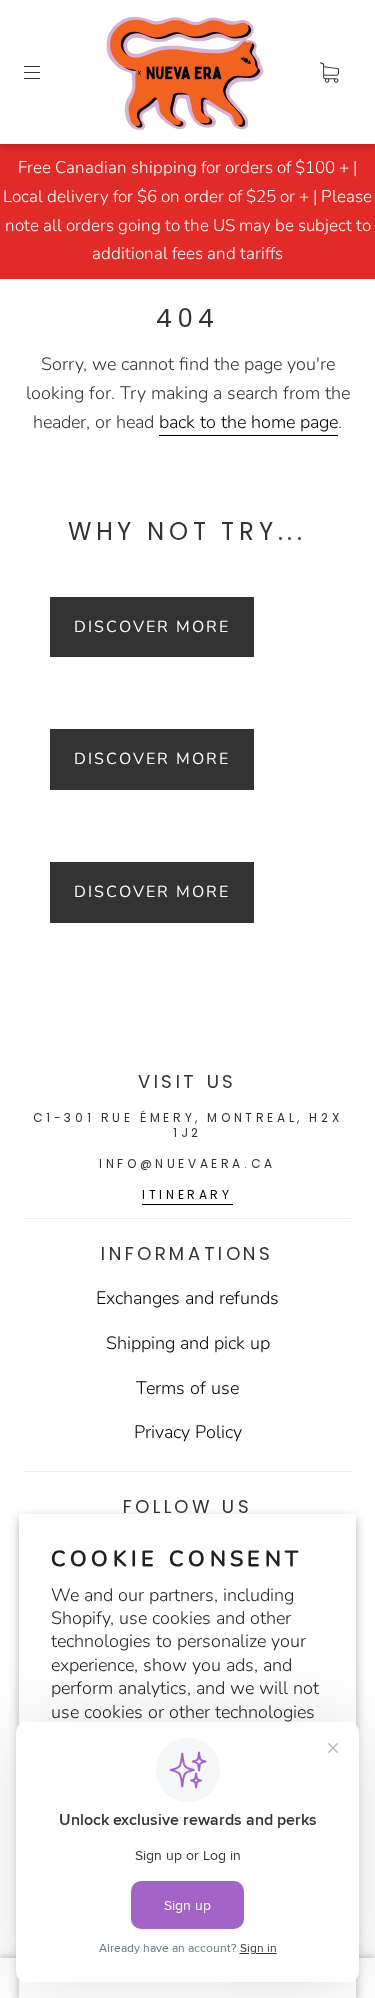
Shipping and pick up (188, 1343)
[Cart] (329, 72)
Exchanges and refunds (187, 1298)
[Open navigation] (46, 72)
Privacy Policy (188, 1432)
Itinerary (187, 1194)
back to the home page (248, 422)
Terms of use (187, 1388)
